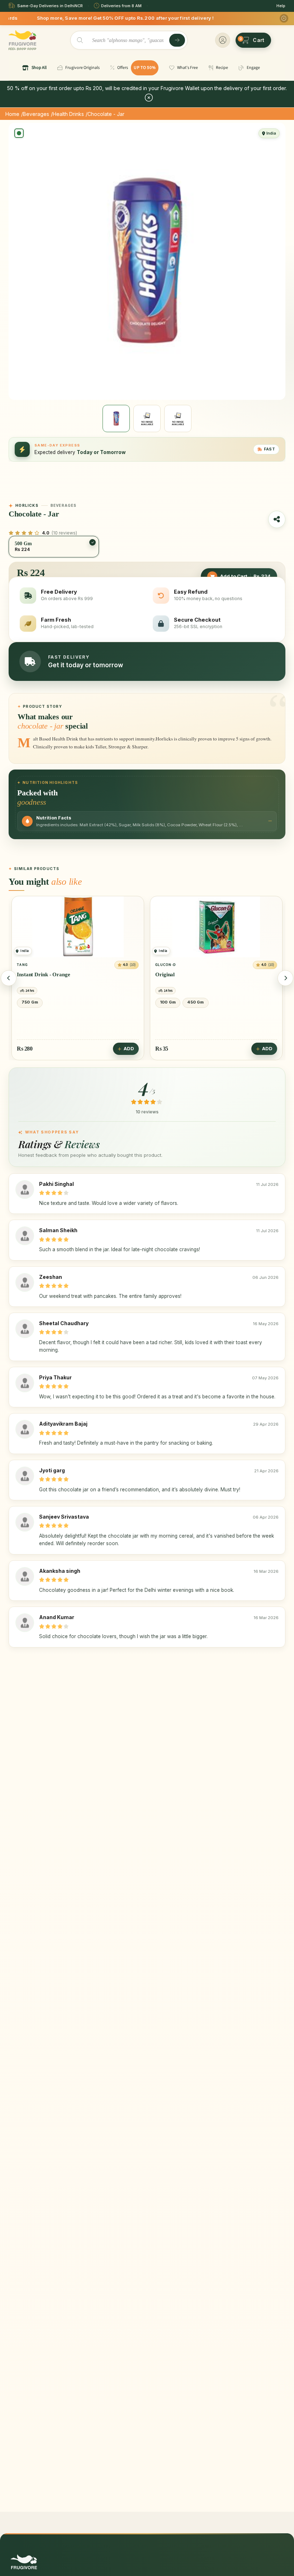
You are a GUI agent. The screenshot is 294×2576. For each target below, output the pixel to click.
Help (281, 6)
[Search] (177, 40)
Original (27, 974)
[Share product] (277, 519)
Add (129, 1049)
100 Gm (29, 1002)
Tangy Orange (172, 974)
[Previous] (9, 978)
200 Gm (168, 1002)
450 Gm (57, 1002)
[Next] (285, 978)
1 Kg (222, 1002)
